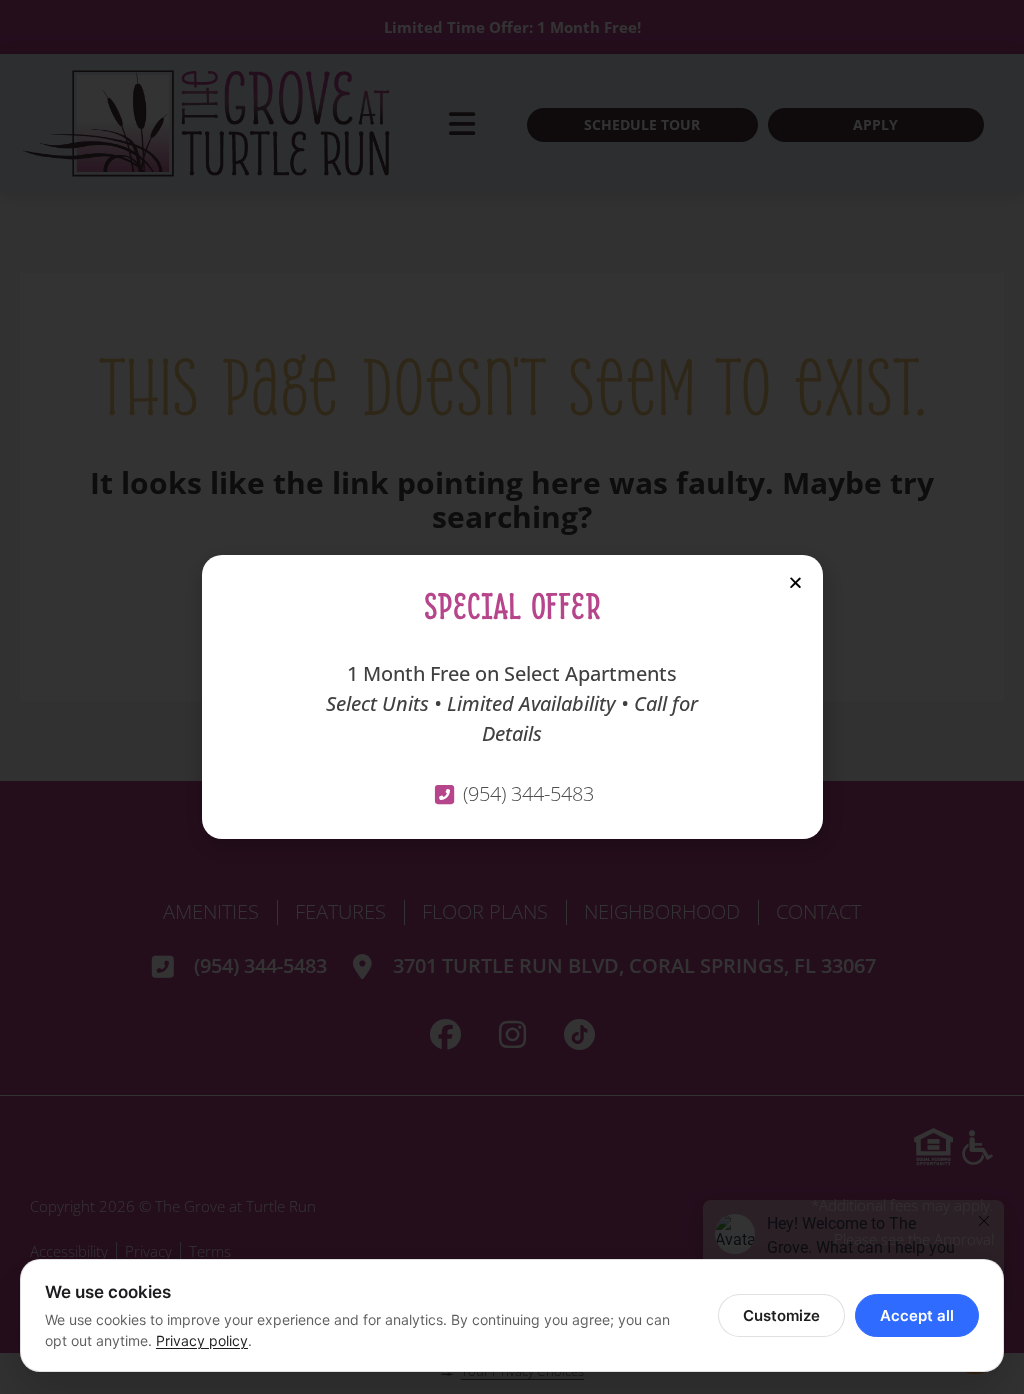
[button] (795, 582)
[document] (512, 697)
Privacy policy (202, 1340)
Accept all (917, 1315)
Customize (781, 1315)
